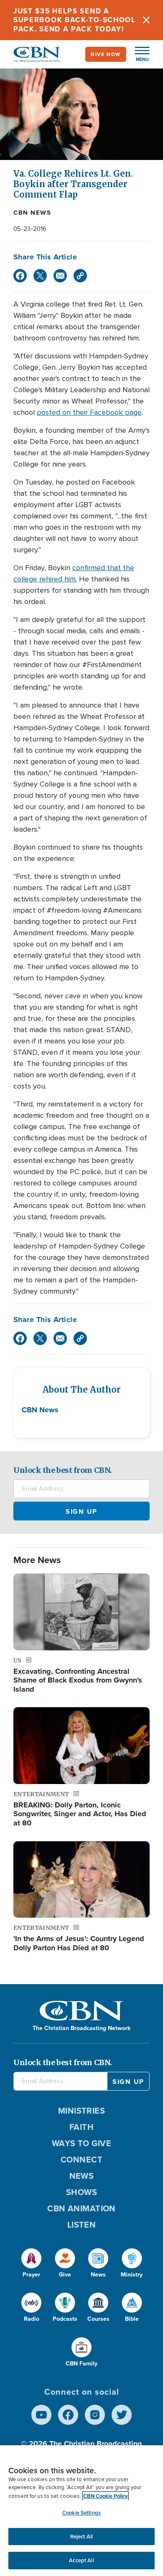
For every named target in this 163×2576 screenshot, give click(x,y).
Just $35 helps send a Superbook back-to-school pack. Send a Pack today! (75, 20)
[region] (81, 2511)
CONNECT (81, 2159)
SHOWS (81, 2192)
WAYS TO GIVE (81, 2143)
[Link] (80, 276)
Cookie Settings (81, 2513)
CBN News (32, 213)
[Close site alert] (146, 20)
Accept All (81, 2560)
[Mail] (60, 276)
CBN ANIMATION (81, 2208)
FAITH (81, 2127)
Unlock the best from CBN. (63, 1470)
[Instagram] (95, 2415)
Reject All (81, 2537)
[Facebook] (20, 276)
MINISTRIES (82, 2110)
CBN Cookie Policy (106, 2496)
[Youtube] (41, 2415)
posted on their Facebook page (89, 412)
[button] (138, 54)
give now (106, 54)
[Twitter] (40, 276)
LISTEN (82, 2224)
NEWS (82, 2176)
